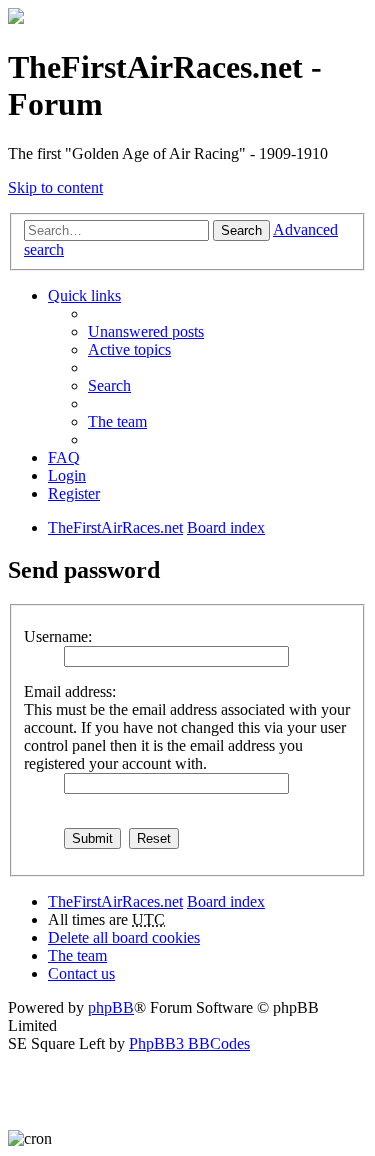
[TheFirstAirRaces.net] (16, 18)
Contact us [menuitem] (81, 973)
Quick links (84, 295)
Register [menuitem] (74, 493)
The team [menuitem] (117, 421)
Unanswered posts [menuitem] (146, 331)
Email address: (70, 691)
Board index (226, 901)
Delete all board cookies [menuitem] (124, 937)
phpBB (111, 1007)
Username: (58, 636)
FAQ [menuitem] (64, 457)
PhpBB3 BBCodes (189, 1043)
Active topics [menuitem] (129, 349)
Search (241, 230)
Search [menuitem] (109, 385)
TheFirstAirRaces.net (115, 901)
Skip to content (55, 187)
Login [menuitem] (67, 475)
